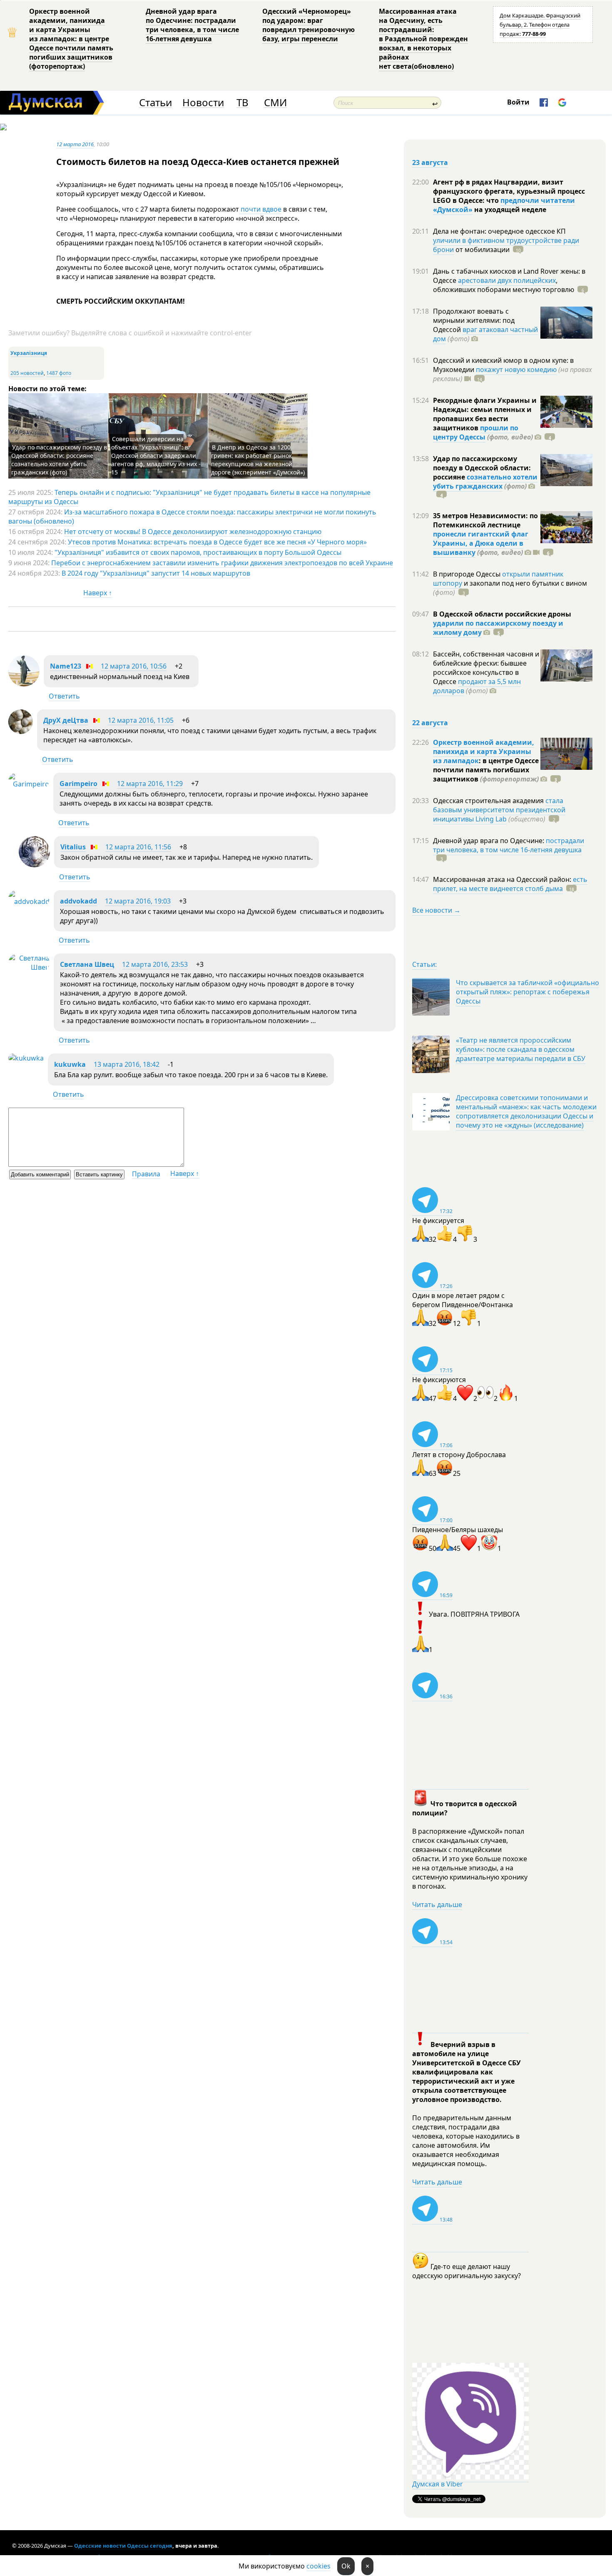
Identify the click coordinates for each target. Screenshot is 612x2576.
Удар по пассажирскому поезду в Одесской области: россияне (482, 468)
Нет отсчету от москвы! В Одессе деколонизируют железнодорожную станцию (193, 532)
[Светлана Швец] (29, 967)
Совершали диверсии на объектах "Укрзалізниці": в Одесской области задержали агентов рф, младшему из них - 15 (156, 456)
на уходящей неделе (509, 210)
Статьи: (424, 964)
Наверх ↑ (98, 593)
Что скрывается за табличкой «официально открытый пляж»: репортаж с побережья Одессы (527, 992)
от (482, 250)
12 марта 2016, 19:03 (138, 901)
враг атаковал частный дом (485, 334)
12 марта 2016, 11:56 (138, 847)
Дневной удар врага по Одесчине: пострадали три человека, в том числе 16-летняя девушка (192, 25)
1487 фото (59, 373)
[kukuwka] (26, 1058)
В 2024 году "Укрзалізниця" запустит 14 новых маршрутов (156, 573)
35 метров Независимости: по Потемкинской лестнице (485, 520)
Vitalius (73, 847)
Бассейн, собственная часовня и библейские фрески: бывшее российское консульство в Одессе (486, 668)
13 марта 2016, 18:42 (127, 1064)
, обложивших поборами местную (504, 285)
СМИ (275, 103)
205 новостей (27, 373)
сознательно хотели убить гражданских (485, 482)
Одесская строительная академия (489, 801)
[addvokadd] (29, 901)
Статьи (155, 103)
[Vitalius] (34, 865)
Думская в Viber (438, 2484)
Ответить (64, 696)
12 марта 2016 (75, 144)
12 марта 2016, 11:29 (150, 784)
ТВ (243, 103)
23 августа (430, 162)
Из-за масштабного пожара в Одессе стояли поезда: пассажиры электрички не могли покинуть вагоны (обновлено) (192, 517)
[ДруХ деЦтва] (21, 731)
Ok (346, 2566)
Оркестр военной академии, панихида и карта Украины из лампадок (484, 751)
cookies (318, 2566)
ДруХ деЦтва (66, 720)
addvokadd (78, 901)
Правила (146, 1174)
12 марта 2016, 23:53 (155, 964)
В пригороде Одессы (468, 574)
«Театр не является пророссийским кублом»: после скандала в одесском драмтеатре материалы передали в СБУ (521, 1049)
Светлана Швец (87, 964)
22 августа (430, 723)
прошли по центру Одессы (476, 432)
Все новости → (436, 910)
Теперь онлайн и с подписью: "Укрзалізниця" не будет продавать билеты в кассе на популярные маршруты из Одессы (189, 497)
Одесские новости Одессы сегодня (123, 2546)
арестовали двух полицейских (507, 280)
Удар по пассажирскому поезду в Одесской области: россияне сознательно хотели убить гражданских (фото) (59, 460)
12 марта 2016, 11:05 (141, 720)
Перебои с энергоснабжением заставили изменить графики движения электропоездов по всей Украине (222, 563)
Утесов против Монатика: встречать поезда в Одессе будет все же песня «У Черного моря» (217, 542)
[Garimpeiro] (29, 784)
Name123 (66, 666)
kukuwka (70, 1064)
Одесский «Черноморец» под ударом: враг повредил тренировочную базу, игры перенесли (308, 25)
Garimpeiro (78, 784)
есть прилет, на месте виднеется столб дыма (510, 884)
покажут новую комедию (516, 369)
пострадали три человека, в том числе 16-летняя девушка (509, 845)
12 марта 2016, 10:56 (134, 666)
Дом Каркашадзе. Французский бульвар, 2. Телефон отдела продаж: (540, 25)
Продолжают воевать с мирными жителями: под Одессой (474, 320)
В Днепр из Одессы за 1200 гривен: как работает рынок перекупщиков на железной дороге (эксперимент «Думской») (258, 460)
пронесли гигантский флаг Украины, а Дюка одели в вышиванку (481, 543)
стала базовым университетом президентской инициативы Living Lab (499, 810)
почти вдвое (260, 209)
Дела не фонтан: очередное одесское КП (499, 231)
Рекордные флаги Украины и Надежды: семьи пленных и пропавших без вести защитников (485, 414)
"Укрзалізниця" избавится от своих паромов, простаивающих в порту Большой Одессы (198, 552)
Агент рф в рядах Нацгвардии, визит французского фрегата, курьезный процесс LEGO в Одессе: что (509, 191)
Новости (203, 103)
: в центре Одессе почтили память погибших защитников (486, 770)
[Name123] (24, 684)
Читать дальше (437, 1905)
